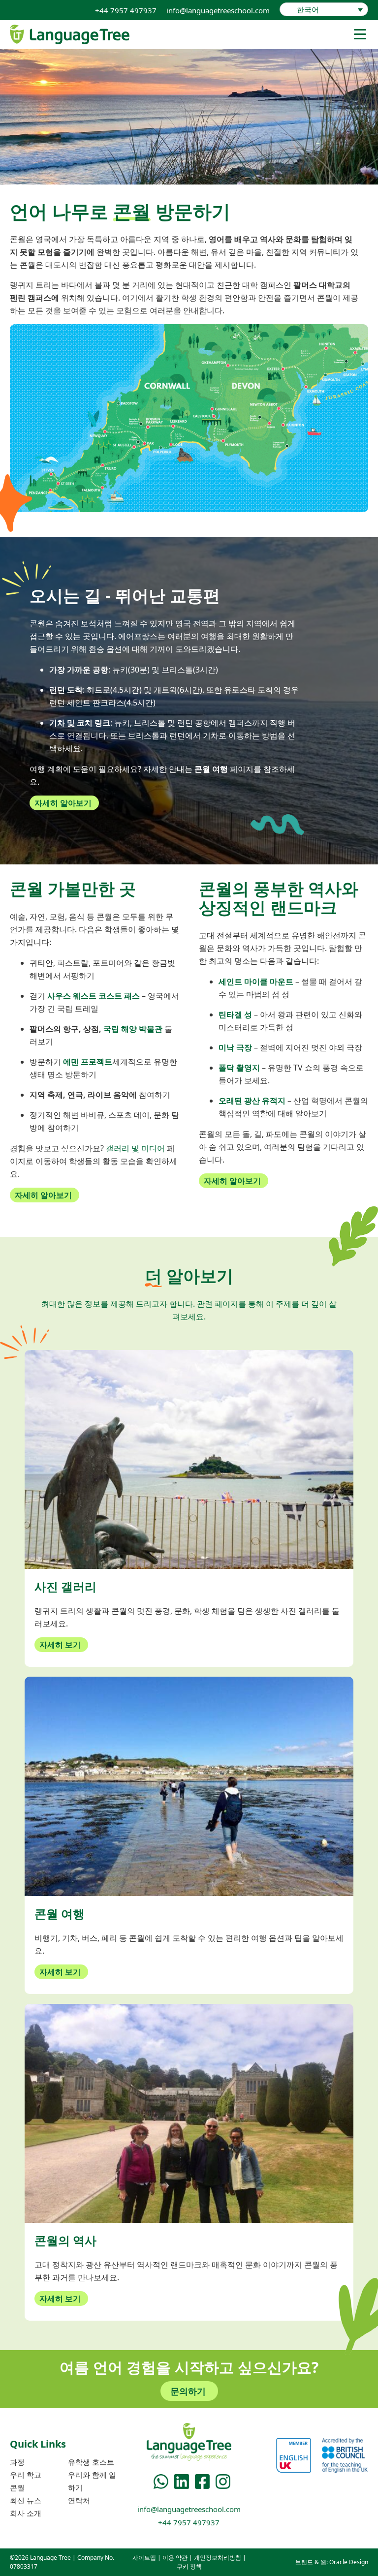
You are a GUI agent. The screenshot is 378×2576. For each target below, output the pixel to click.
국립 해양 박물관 (133, 1029)
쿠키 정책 (189, 2566)
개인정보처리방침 (218, 2558)
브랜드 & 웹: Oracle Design (332, 2562)
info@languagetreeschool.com (218, 10)
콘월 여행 (211, 769)
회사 (26, 2513)
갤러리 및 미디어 (135, 1148)
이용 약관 (175, 2558)
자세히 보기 (60, 1645)
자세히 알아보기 (63, 803)
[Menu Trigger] (360, 34)
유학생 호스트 (91, 2462)
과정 (17, 2462)
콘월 (17, 2487)
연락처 (79, 2500)
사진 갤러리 (65, 1586)
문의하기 (188, 2391)
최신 (26, 2500)
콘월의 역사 (65, 2240)
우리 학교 (26, 2475)
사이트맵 (144, 2558)
